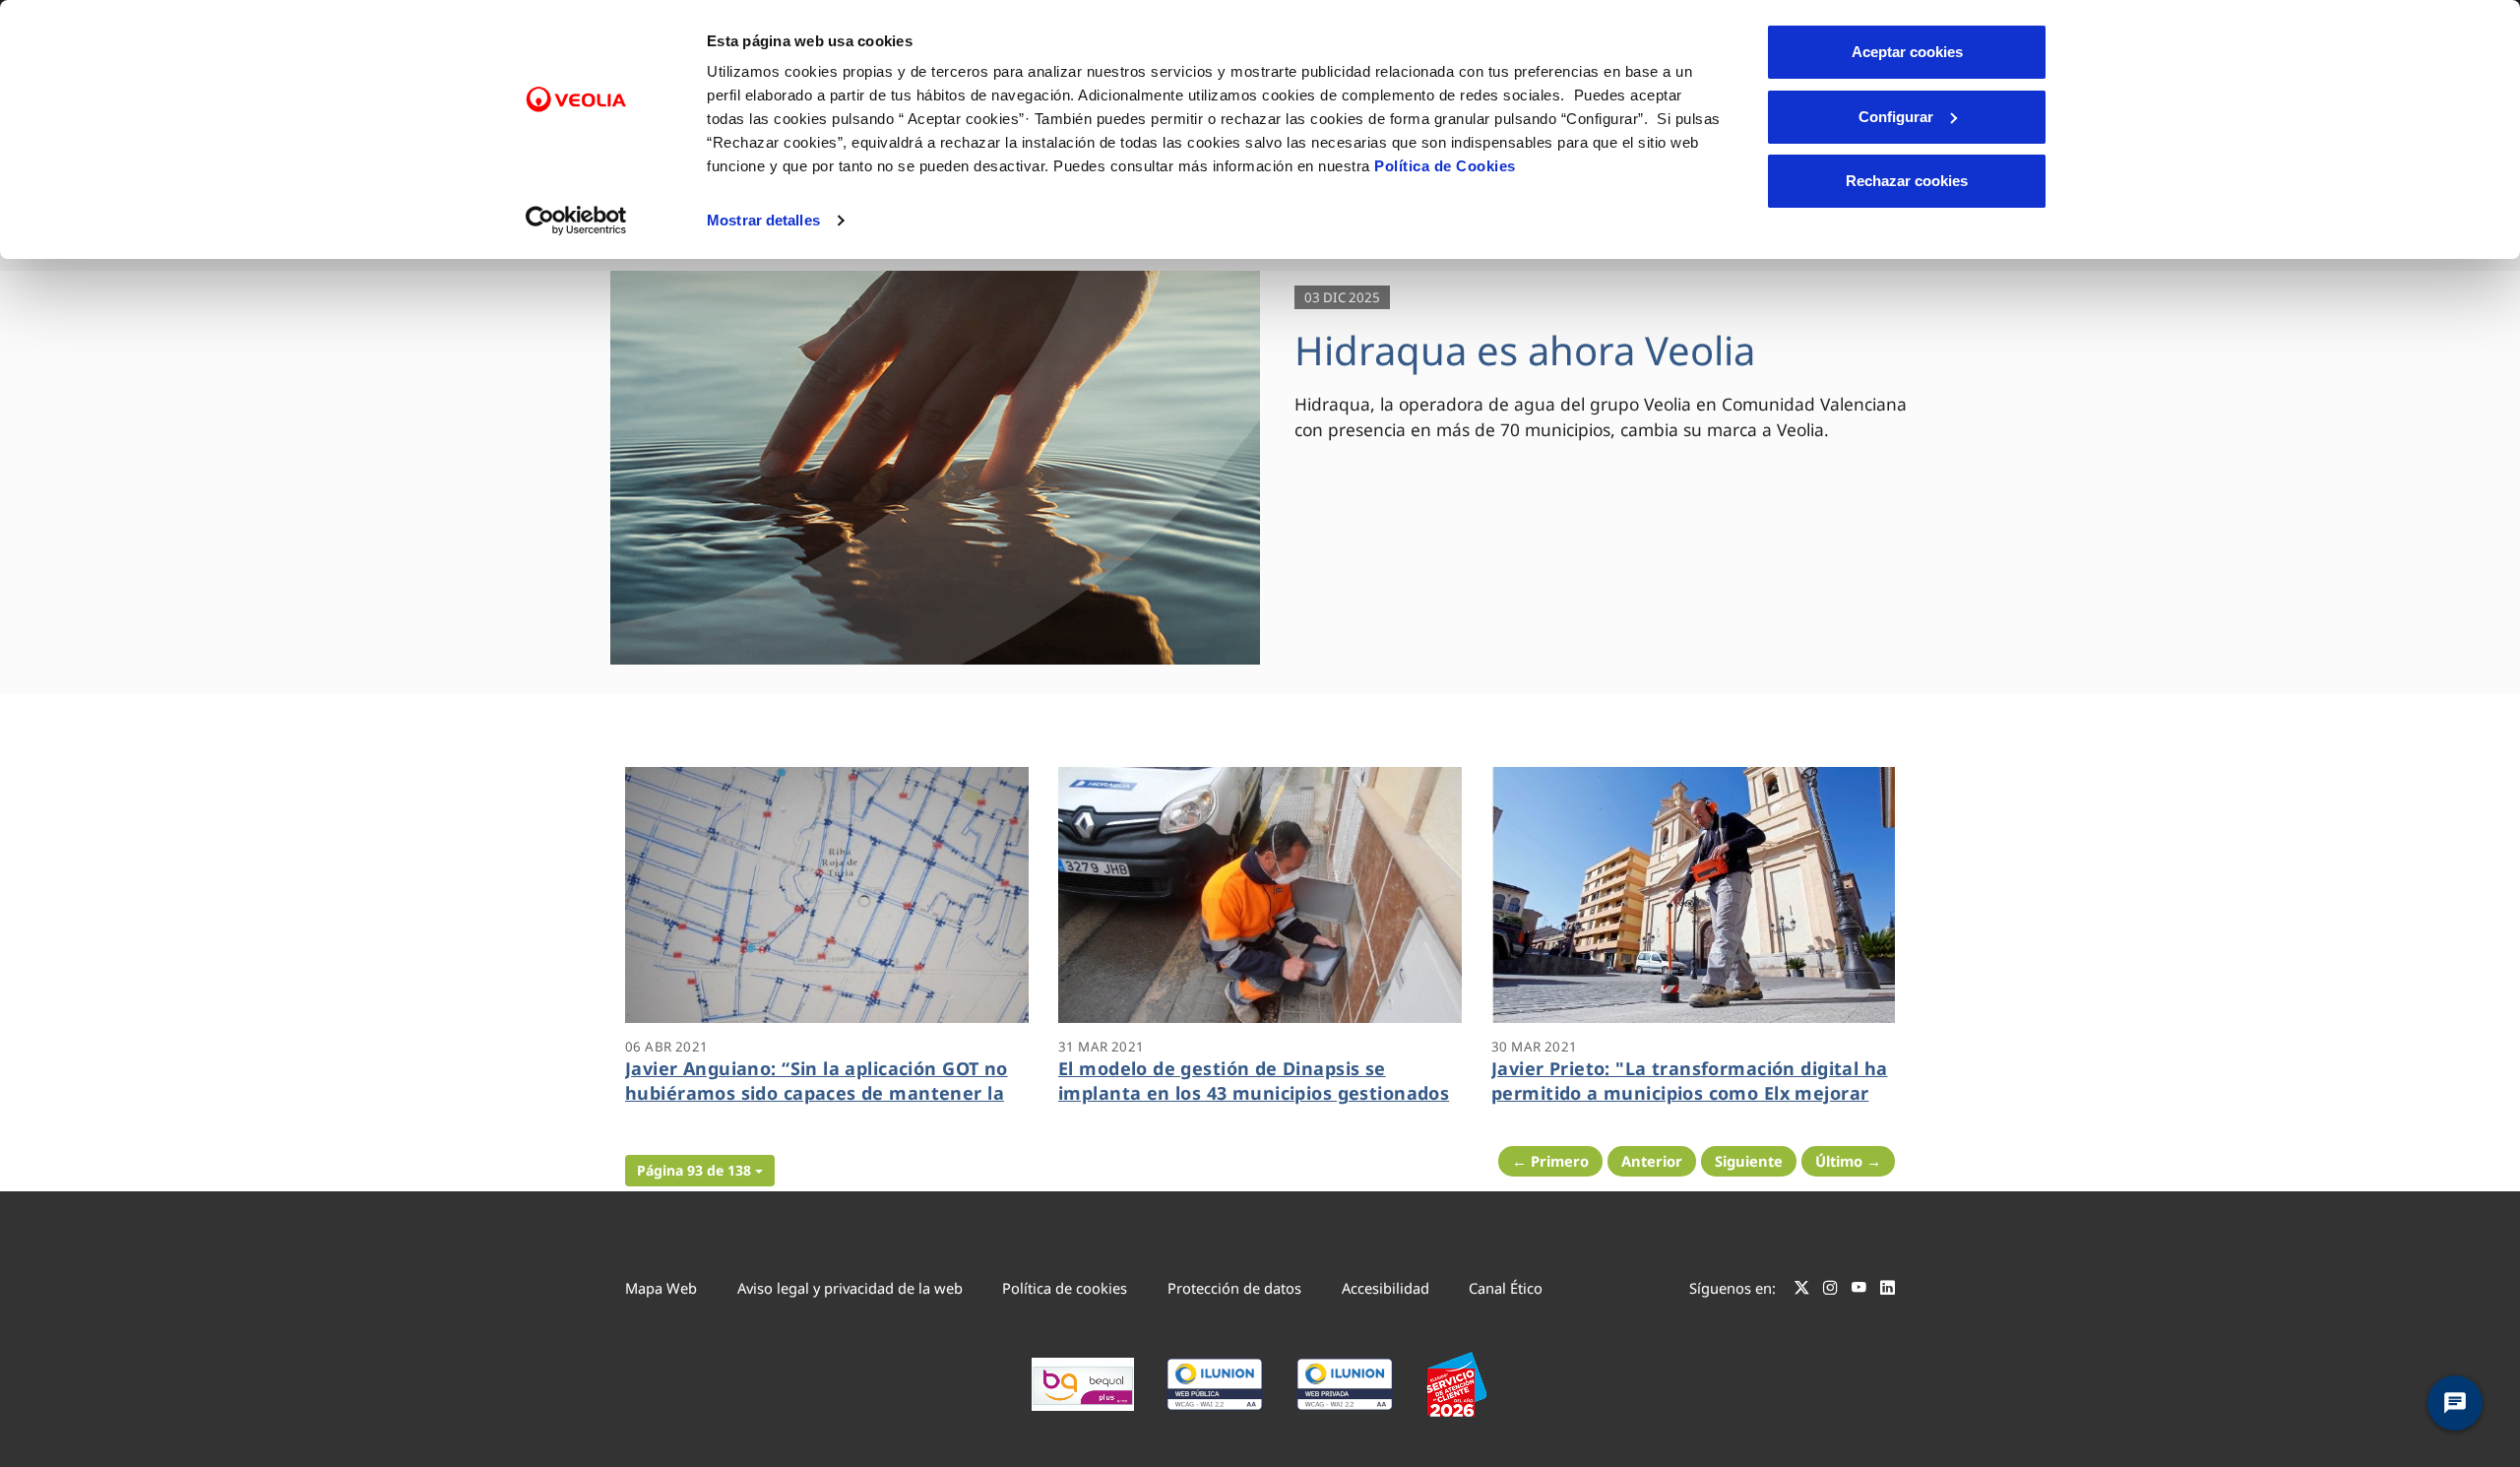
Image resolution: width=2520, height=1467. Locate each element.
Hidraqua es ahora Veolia (1525, 350)
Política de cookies (1065, 1288)
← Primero (1550, 1161)
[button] (700, 1171)
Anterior (1652, 1161)
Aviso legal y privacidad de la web (850, 1288)
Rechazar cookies (1907, 181)
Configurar (1896, 117)
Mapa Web (661, 1288)
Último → (1848, 1161)
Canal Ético (1506, 1288)
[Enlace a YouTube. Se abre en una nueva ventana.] (1859, 1291)
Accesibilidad (1386, 1288)
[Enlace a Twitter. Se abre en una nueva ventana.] (1802, 1291)
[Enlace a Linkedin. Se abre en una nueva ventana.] (1888, 1291)
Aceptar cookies (1907, 52)
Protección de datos (1234, 1288)
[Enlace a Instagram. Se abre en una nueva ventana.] (1830, 1291)
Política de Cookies (1445, 166)
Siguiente (1749, 1161)
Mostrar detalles (763, 220)
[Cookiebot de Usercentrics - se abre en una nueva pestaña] (576, 221)
